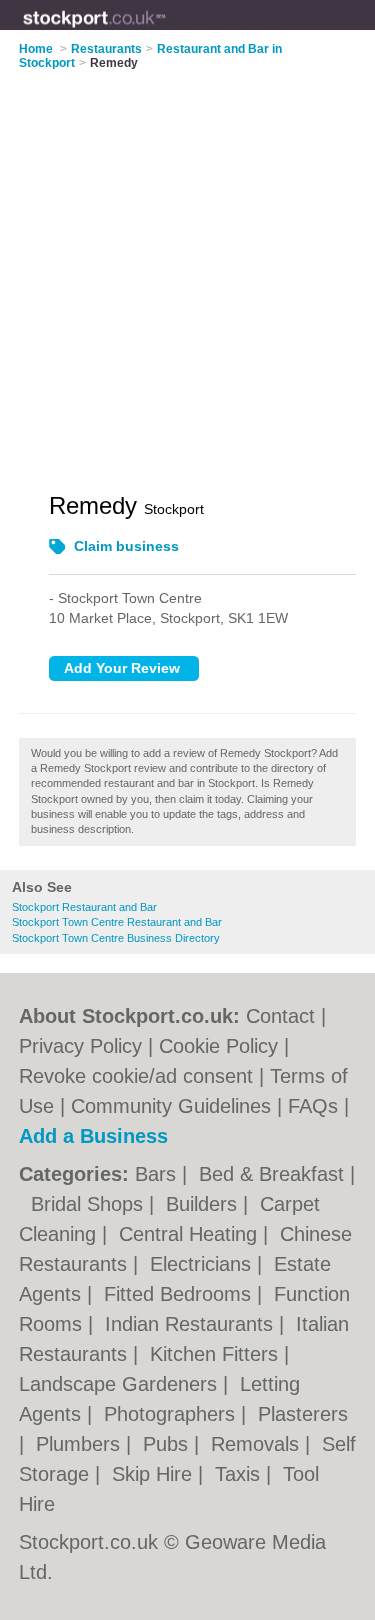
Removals (258, 1444)
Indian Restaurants (192, 1324)
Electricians (203, 1264)
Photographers (172, 1414)
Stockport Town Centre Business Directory (116, 938)
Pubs (168, 1444)
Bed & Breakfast (274, 1174)
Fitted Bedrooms (180, 1294)
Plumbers (81, 1444)
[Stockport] (166, 31)
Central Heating (191, 1234)
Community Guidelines (171, 1106)
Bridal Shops (90, 1204)
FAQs (313, 1106)
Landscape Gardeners (121, 1384)
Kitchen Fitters (217, 1354)
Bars (158, 1174)
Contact (280, 1016)
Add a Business (93, 1136)
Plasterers (303, 1414)
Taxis (240, 1474)
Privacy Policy (80, 1046)
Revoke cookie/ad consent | (144, 1076)
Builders (204, 1204)
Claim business (126, 546)
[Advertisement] (187, 268)
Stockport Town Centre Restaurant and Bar (117, 922)
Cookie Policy (218, 1046)
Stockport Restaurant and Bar (84, 907)
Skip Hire (155, 1474)
